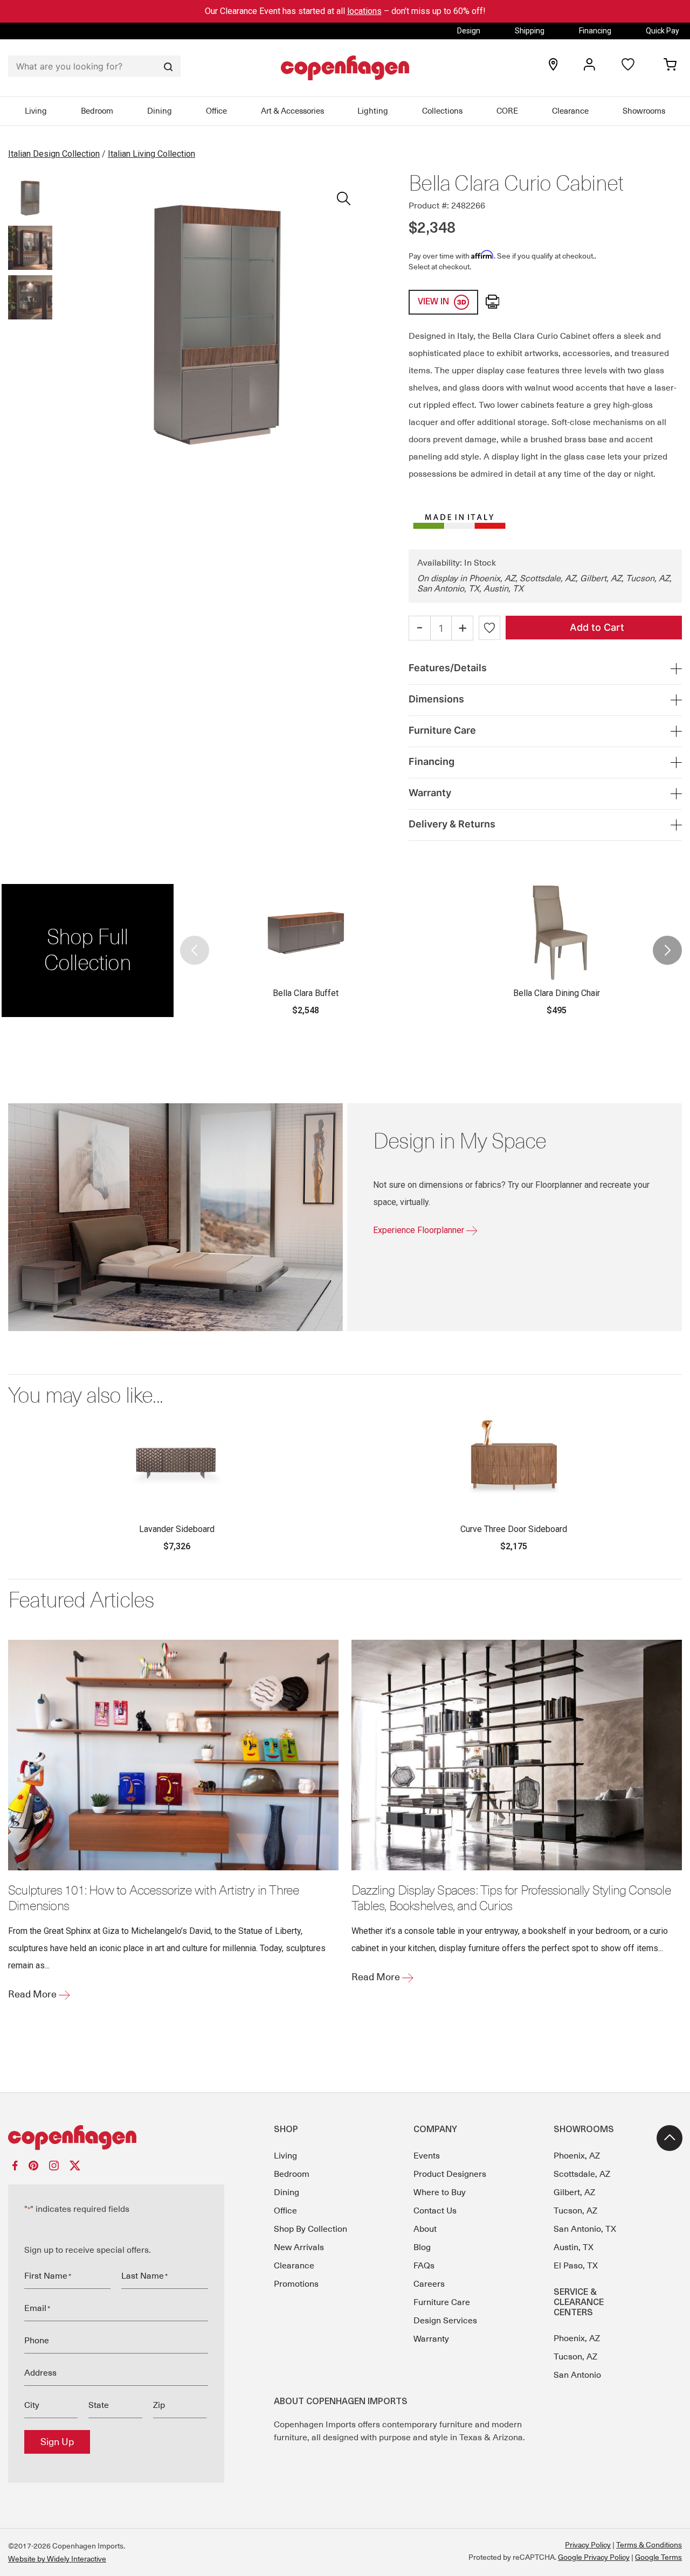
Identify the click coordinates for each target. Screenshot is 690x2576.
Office (216, 111)
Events (427, 2156)
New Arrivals (299, 2247)
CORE (507, 111)
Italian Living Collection (151, 154)
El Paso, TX (576, 2266)
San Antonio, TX (585, 2229)
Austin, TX (574, 2247)
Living (36, 111)
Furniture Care (442, 2302)
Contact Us (435, 2211)
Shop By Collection (310, 2229)
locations (364, 11)
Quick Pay (663, 31)
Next (667, 951)
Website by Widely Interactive (57, 2559)
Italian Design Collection (54, 154)
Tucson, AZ (575, 2211)
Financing (595, 31)
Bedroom (97, 111)
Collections (442, 111)
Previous (195, 951)
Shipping (530, 31)
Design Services (445, 2321)
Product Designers (450, 2174)
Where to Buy (440, 2192)
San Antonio (577, 2375)
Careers (429, 2284)
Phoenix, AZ (577, 2156)
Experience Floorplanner (420, 1230)
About (425, 2229)
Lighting (373, 111)
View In (434, 302)
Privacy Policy (588, 2545)
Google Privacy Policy (594, 2557)
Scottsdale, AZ (582, 2174)
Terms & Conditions (649, 2545)
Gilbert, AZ (574, 2192)
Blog (422, 2247)
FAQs (424, 2266)
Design (469, 31)
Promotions (296, 2284)
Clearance (570, 111)
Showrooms (644, 111)
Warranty (431, 2339)
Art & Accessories (292, 111)
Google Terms (658, 2557)
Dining (160, 111)
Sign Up (57, 2442)
